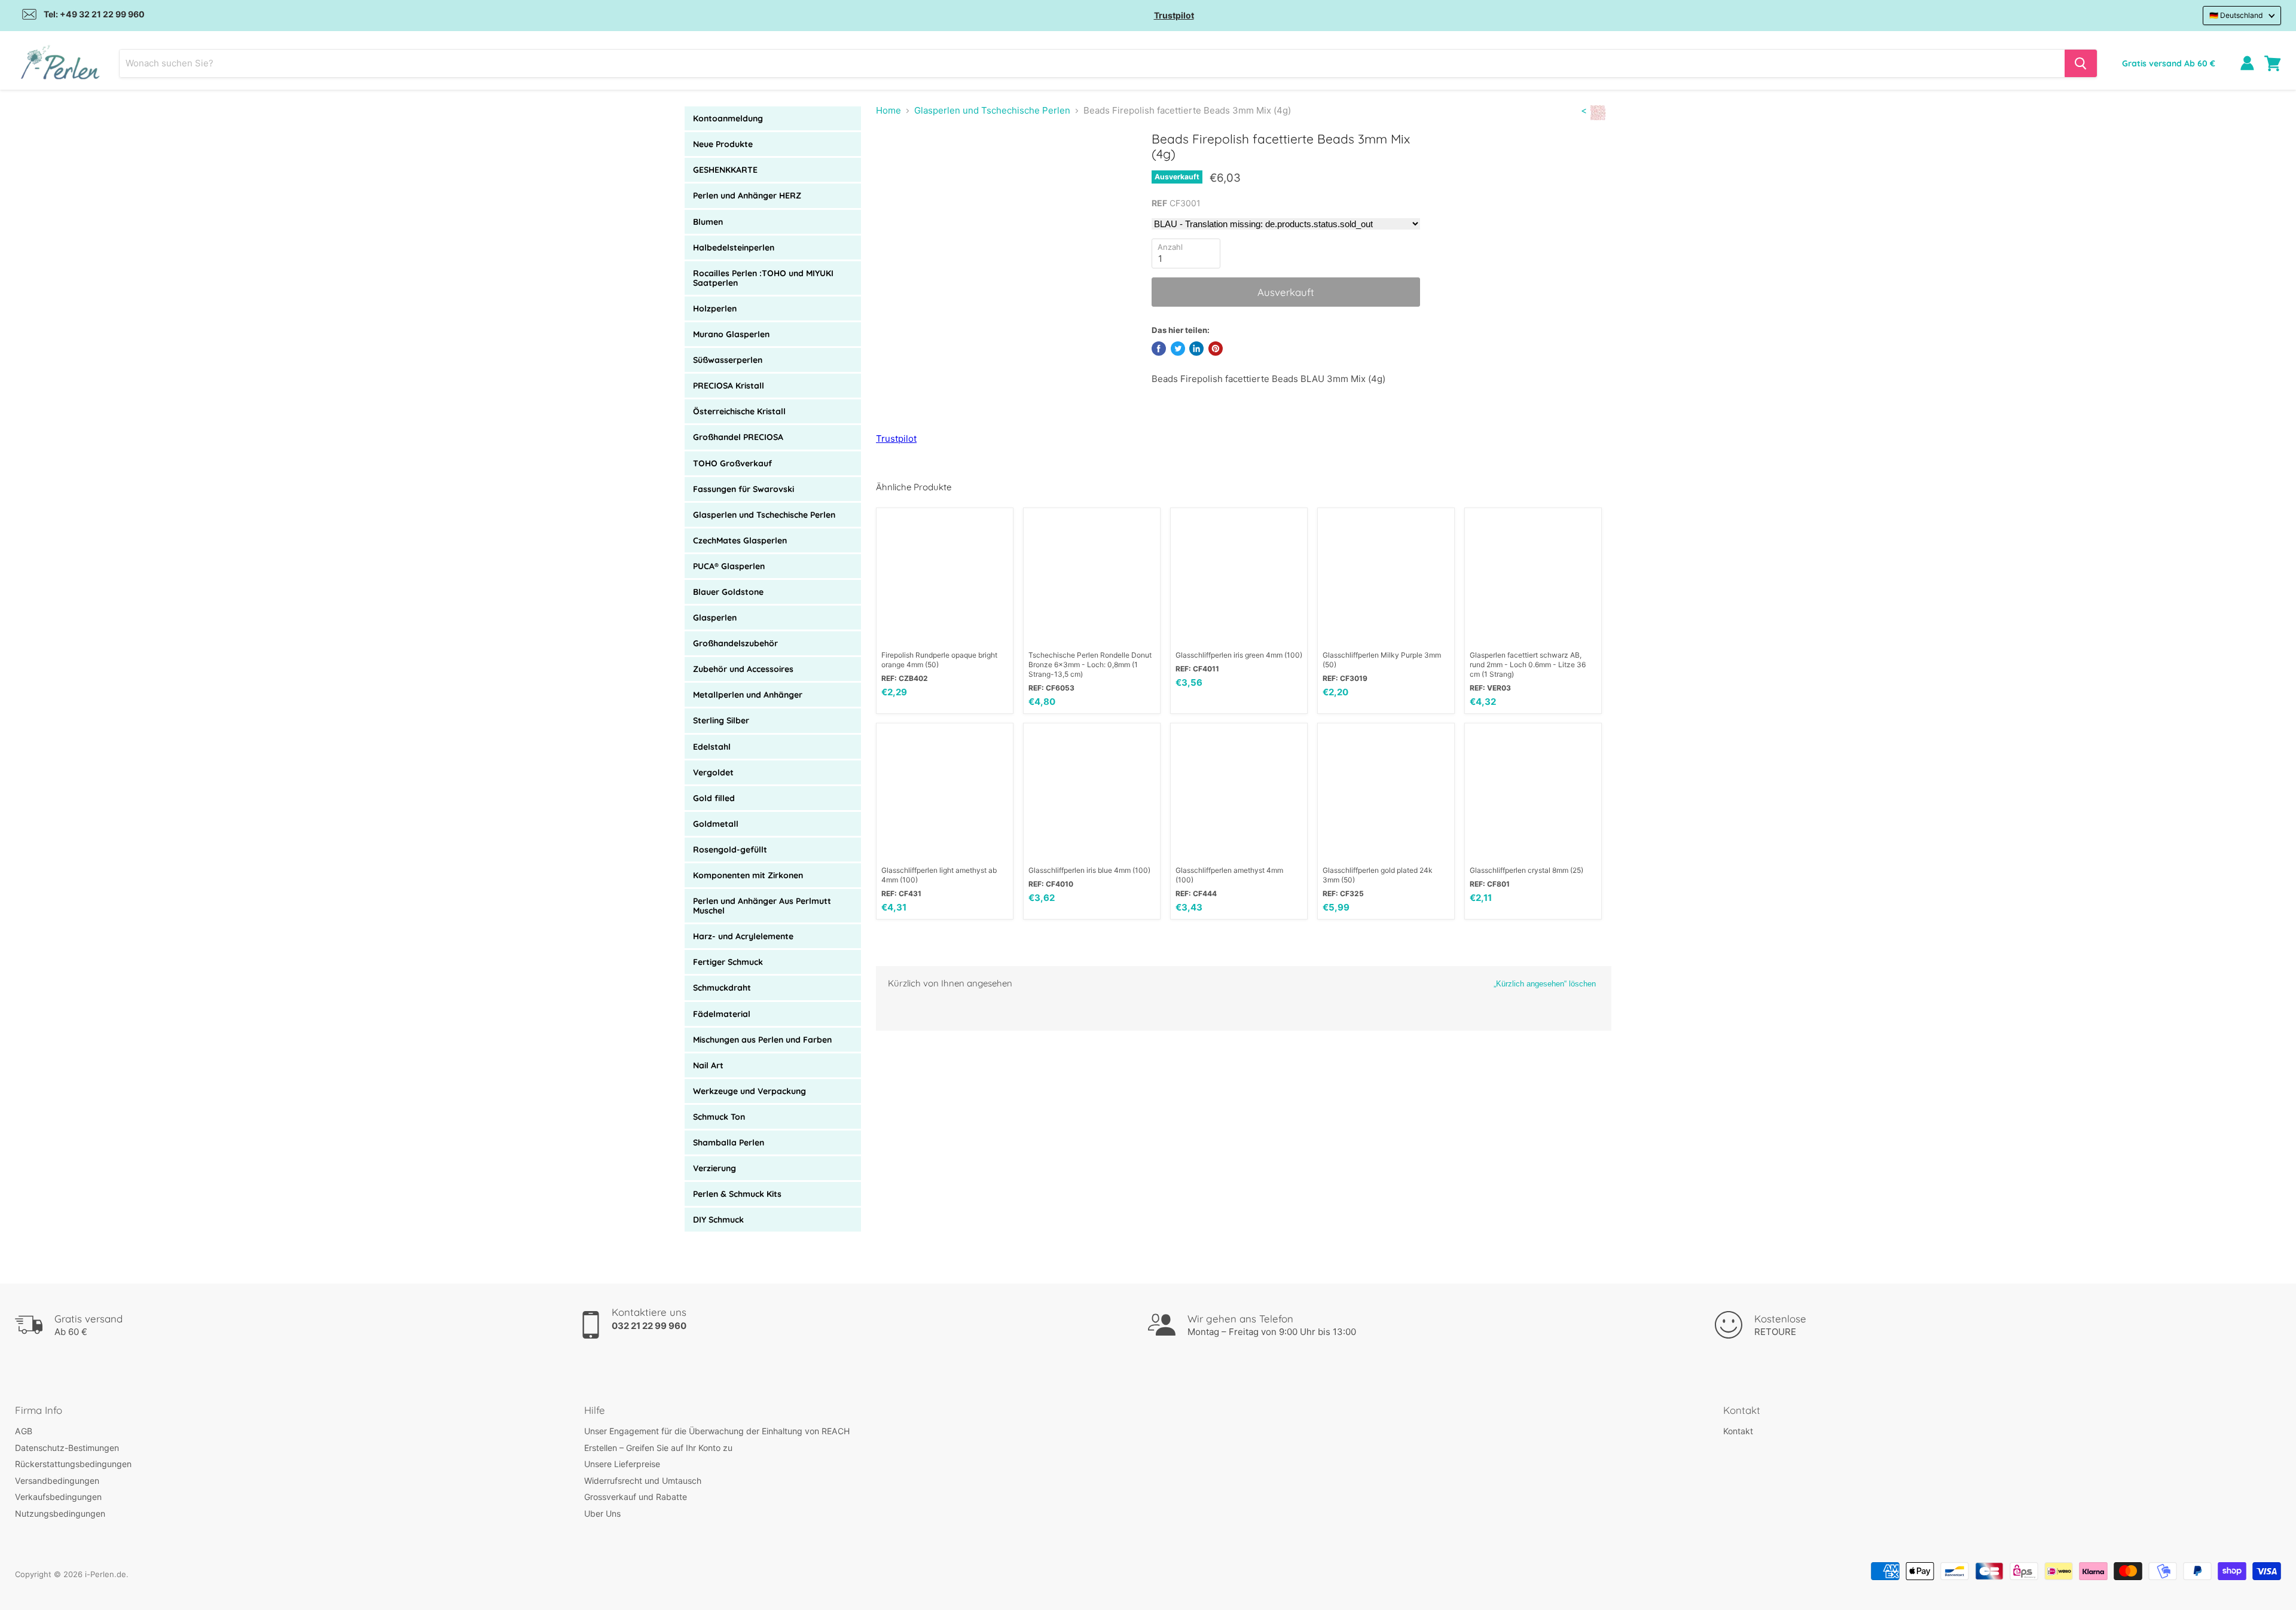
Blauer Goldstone (728, 592)
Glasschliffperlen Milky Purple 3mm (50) (1382, 660)
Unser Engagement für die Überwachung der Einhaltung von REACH (717, 1431)
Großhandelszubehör (735, 643)
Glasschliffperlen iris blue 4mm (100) (1089, 870)
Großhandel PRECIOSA (738, 437)
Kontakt (1738, 1431)
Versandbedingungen (57, 1481)
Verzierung (715, 1168)
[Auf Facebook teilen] (1159, 349)
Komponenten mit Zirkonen (748, 875)
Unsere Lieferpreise (622, 1464)
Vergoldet (713, 772)
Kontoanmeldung (728, 118)
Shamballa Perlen (729, 1142)
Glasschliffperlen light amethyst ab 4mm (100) (939, 875)
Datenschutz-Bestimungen (67, 1448)
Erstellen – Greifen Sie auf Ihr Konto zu (658, 1448)
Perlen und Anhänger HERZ (747, 195)
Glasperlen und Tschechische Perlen (764, 515)
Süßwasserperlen (728, 360)
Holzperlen (715, 308)
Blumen (708, 222)
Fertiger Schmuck (728, 962)
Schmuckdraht (722, 988)
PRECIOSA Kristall (729, 386)
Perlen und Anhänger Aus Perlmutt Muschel (762, 906)
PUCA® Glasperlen (729, 566)
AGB (24, 1431)
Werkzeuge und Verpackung (749, 1091)
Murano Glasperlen (731, 334)
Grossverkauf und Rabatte (636, 1497)
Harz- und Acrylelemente (743, 936)
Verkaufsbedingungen (58, 1497)
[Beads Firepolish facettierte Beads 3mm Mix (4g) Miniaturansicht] (903, 165)
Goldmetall (716, 824)
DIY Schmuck (718, 1220)
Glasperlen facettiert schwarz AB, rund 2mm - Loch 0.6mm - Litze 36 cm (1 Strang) (1528, 665)
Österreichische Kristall (739, 411)
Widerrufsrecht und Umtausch (643, 1481)
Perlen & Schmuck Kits (737, 1194)
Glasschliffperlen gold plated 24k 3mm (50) (1378, 875)
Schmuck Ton (719, 1117)
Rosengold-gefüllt (730, 850)
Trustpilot (1174, 15)
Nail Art (708, 1065)
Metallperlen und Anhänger (748, 695)
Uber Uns (602, 1513)
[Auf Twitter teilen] (1178, 349)
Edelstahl (712, 747)
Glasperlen (715, 618)
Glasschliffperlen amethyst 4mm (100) (1229, 875)
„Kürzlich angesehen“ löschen (1545, 984)
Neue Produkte (723, 144)
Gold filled (714, 798)
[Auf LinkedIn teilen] (1196, 349)
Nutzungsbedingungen (60, 1513)
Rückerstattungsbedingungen (73, 1464)
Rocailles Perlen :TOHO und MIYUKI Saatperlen (763, 278)
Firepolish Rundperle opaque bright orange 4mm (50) (939, 660)
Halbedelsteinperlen (734, 248)
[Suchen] (2081, 63)
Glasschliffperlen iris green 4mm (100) (1239, 655)
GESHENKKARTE (725, 170)
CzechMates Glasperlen (740, 540)
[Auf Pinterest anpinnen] (1216, 349)
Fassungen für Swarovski (744, 489)
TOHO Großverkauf (732, 463)
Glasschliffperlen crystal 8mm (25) (1526, 870)
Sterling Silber (721, 720)
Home (889, 110)
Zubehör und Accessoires (743, 669)
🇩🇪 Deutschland (2236, 15)
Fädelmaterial (722, 1014)
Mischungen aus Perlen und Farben (762, 1040)
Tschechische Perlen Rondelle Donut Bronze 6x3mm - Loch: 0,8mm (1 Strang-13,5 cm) (1090, 665)
